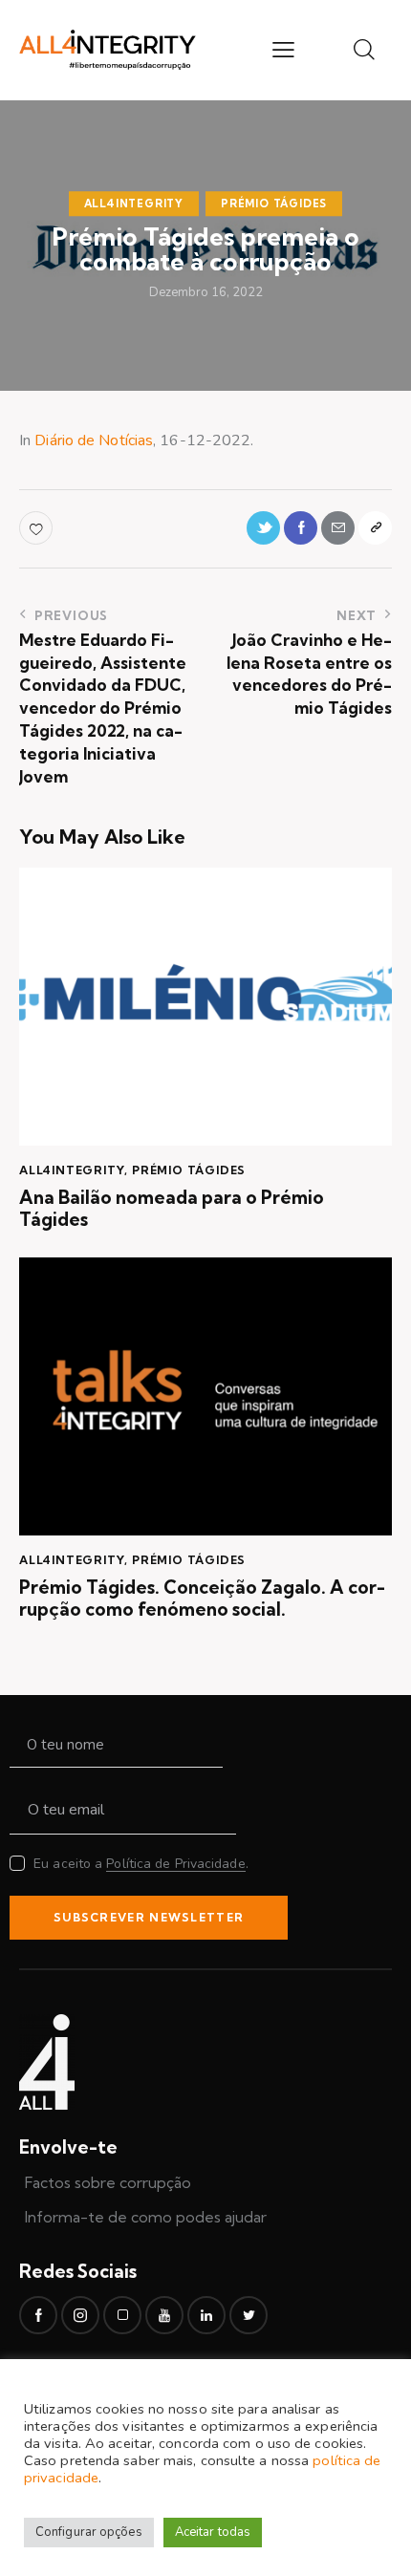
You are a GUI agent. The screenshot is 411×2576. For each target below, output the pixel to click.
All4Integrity (134, 204)
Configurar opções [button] (89, 2532)
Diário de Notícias (94, 440)
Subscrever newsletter (149, 1917)
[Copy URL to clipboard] (375, 528)
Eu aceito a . (141, 1864)
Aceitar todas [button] (213, 2532)
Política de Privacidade (175, 1865)
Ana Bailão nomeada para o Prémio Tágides (172, 1209)
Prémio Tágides (274, 204)
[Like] (38, 528)
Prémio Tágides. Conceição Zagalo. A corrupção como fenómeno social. (202, 1599)
